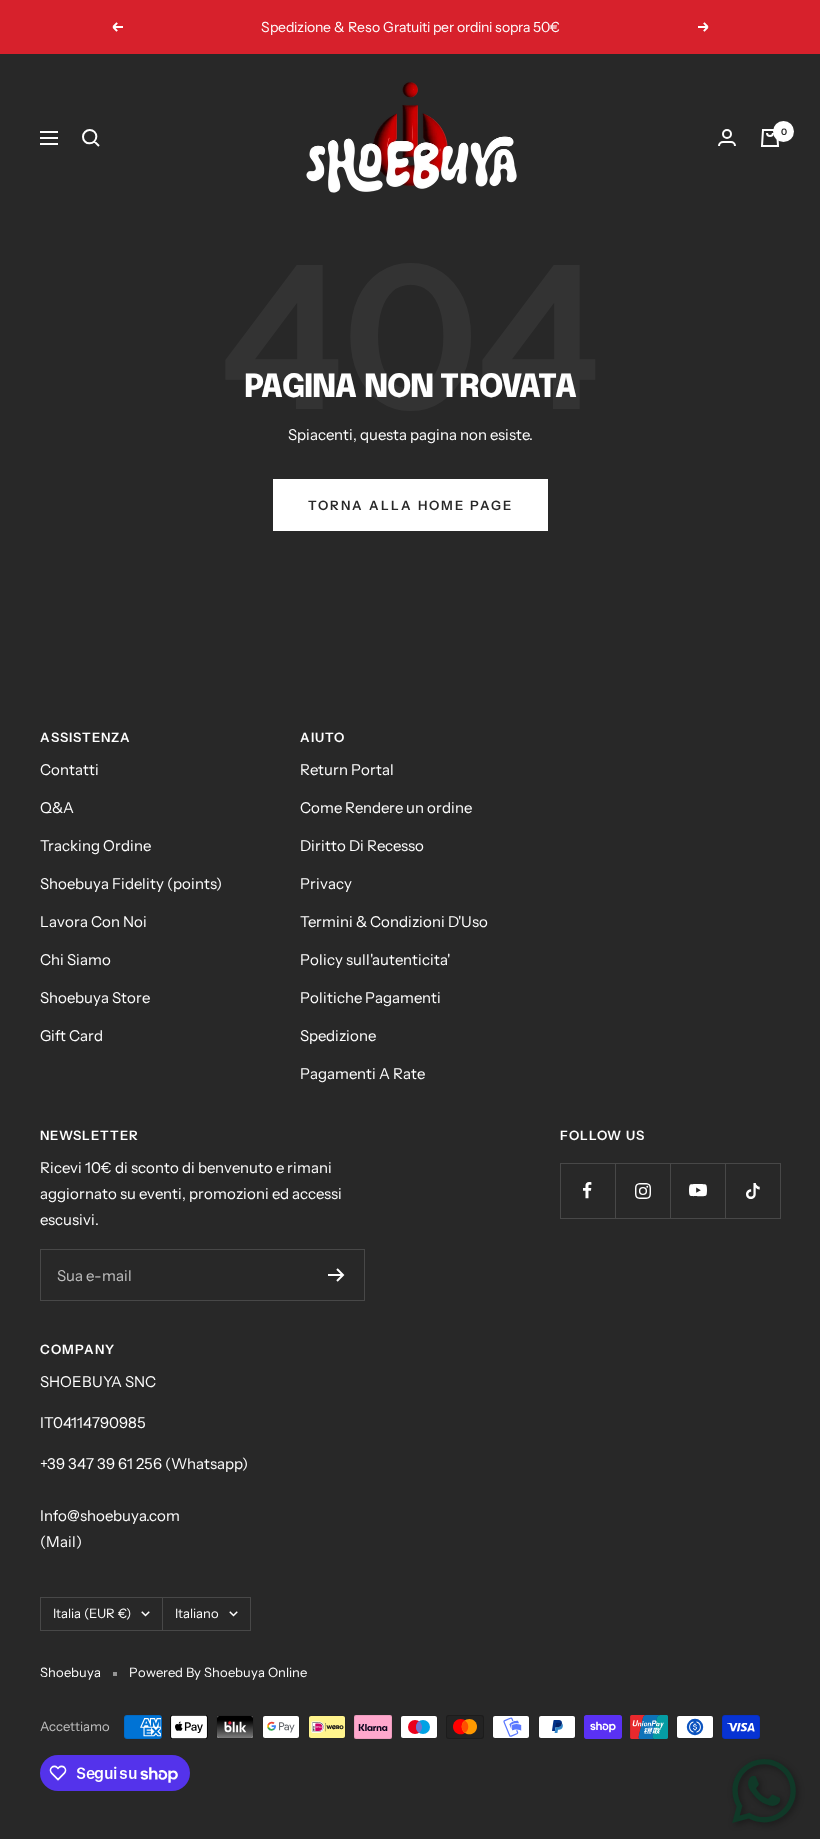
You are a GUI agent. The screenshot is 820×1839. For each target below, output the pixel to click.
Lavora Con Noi (93, 921)
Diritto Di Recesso (362, 845)
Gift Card (71, 1035)
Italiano (197, 1613)
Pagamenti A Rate (362, 1073)
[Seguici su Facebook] (587, 1190)
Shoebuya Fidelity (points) (131, 883)
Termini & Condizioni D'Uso (394, 921)
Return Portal (347, 769)
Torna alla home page (410, 505)
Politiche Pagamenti (370, 997)
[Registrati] (336, 1275)
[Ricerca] (91, 138)
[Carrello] (770, 138)
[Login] (727, 137)
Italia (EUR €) (92, 1613)
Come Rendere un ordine (386, 807)
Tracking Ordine (95, 845)
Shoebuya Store (95, 997)
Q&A (57, 807)
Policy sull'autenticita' (375, 959)
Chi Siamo (75, 959)
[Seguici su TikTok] (752, 1190)
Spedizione (338, 1035)
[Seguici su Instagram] (642, 1190)
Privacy (326, 883)
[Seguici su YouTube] (697, 1190)
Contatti (69, 769)
